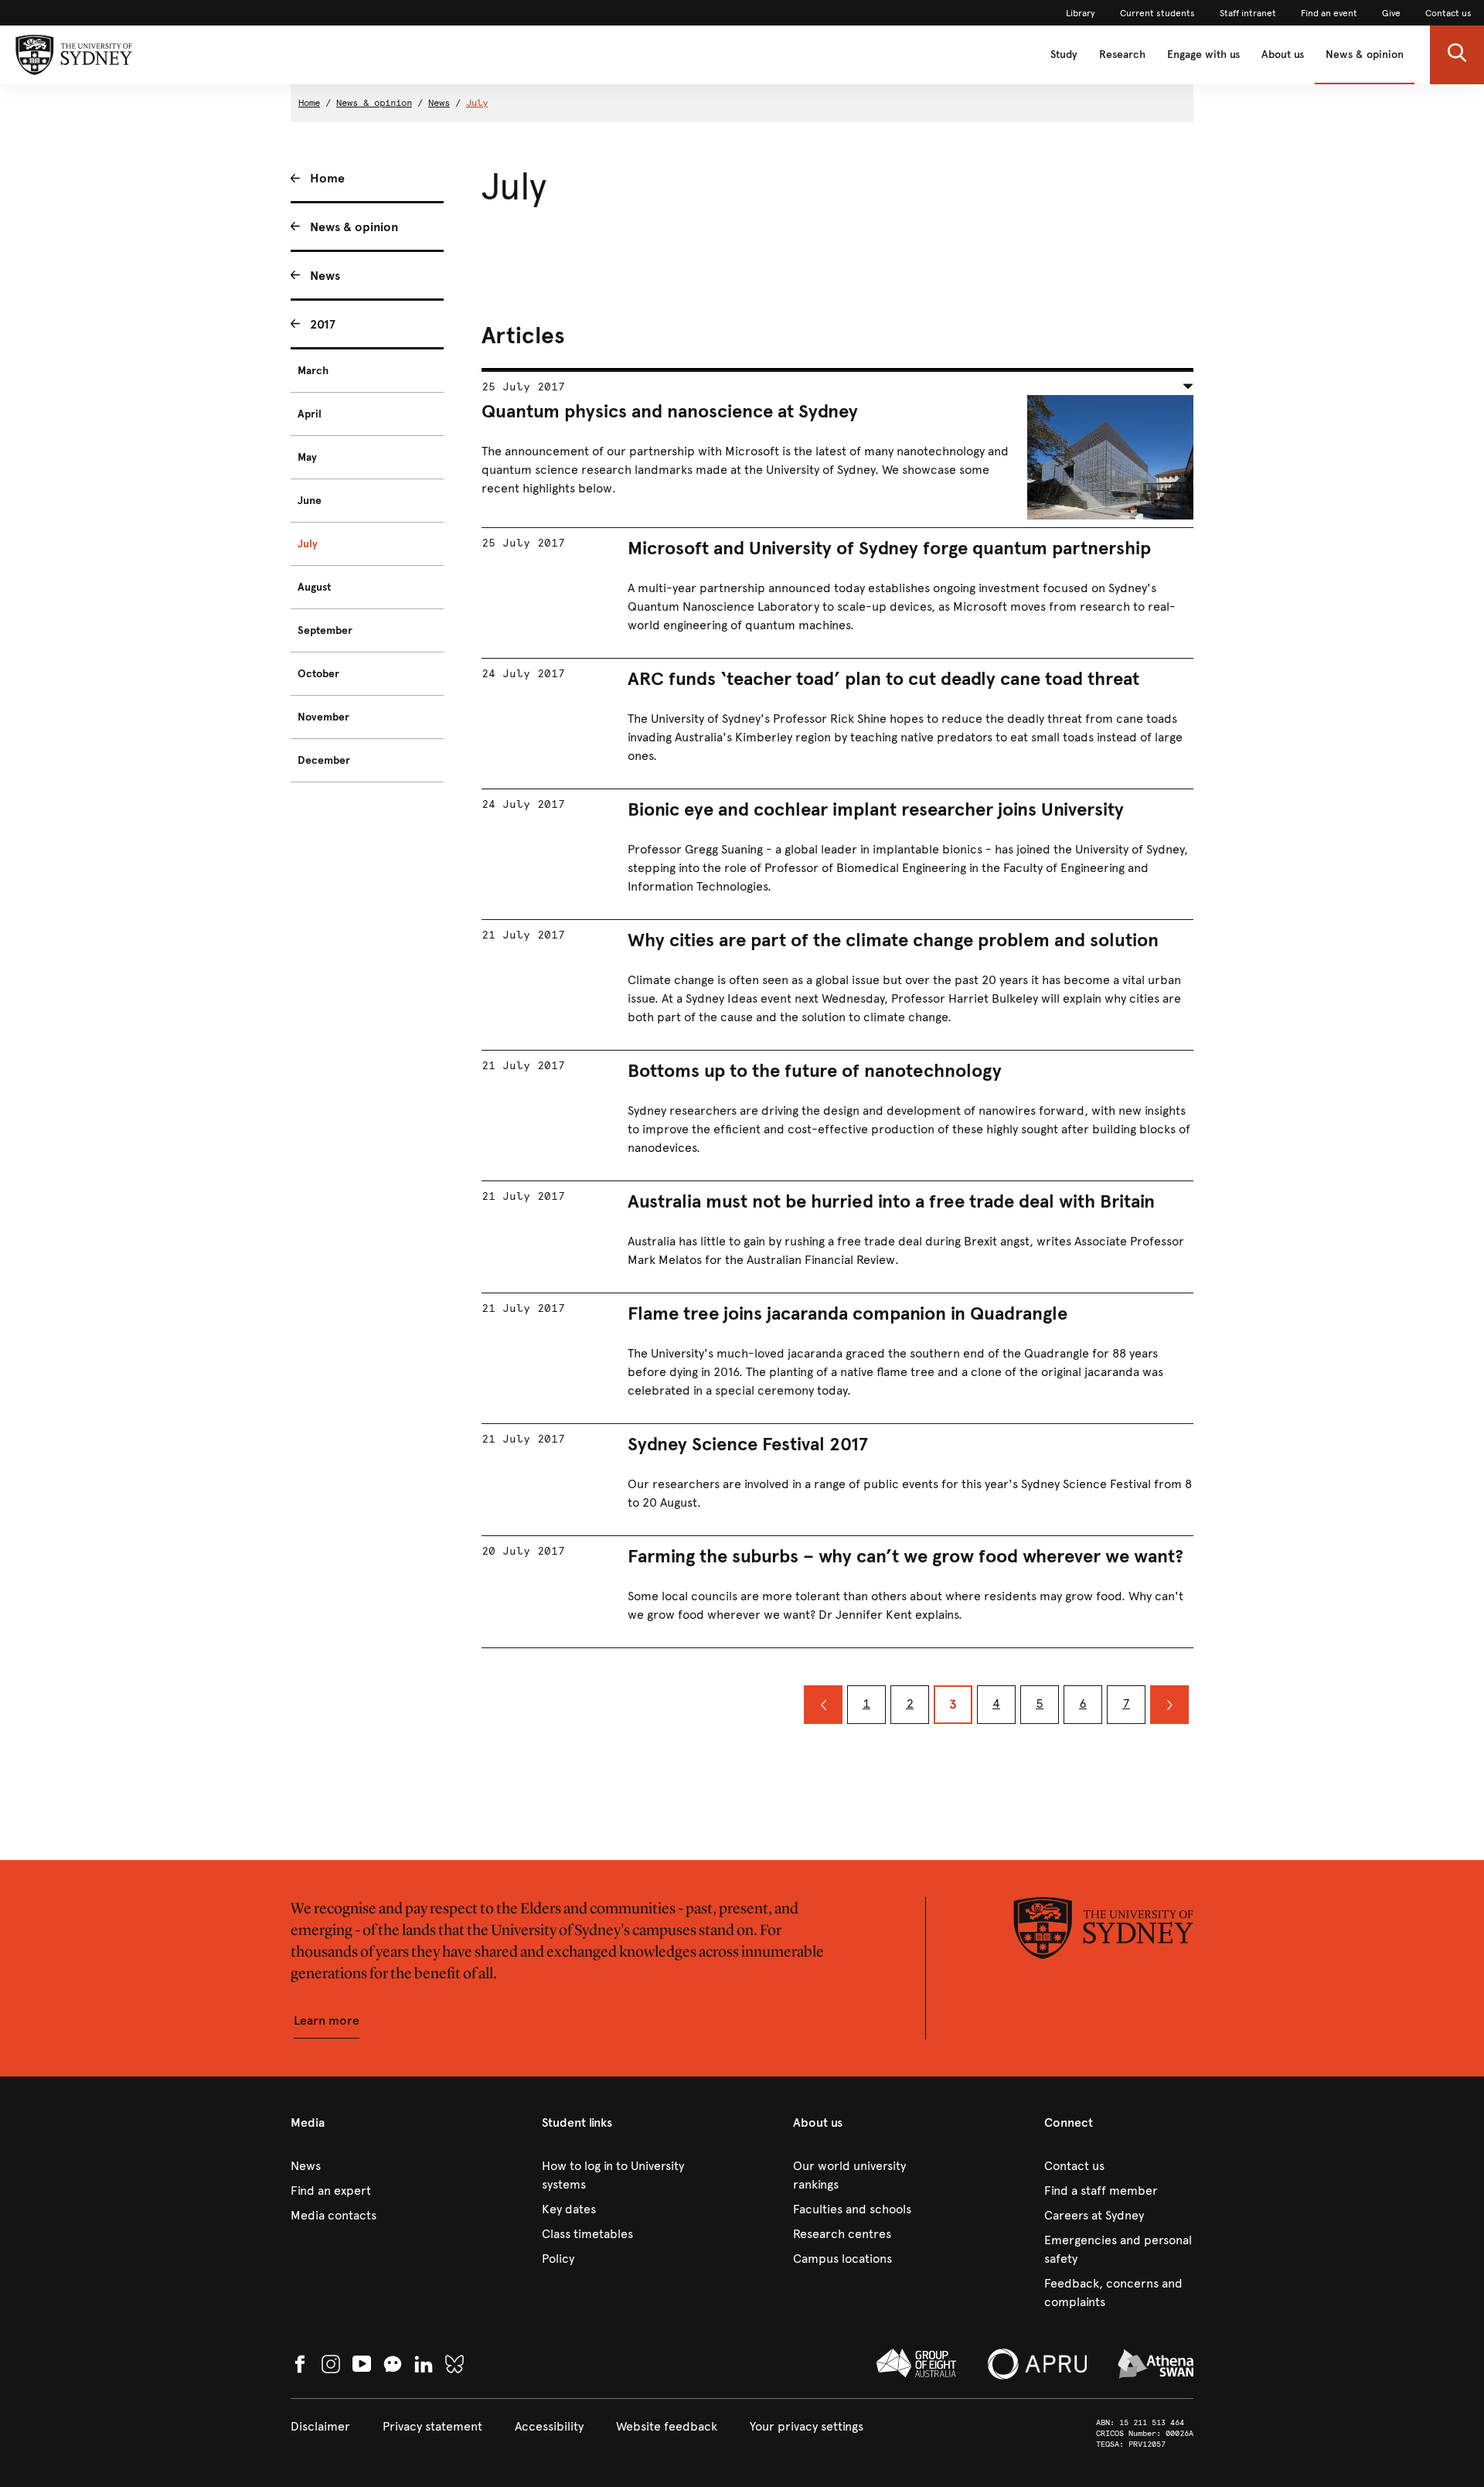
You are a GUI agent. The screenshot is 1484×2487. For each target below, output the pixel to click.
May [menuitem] (307, 457)
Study (1064, 55)
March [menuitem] (313, 371)
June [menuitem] (310, 501)
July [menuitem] (308, 544)
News (439, 103)
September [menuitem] (325, 630)
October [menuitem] (318, 674)
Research (1122, 55)
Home (309, 103)
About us (1283, 55)
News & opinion (1365, 55)
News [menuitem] (325, 276)
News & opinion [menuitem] (354, 227)
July (477, 103)
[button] (1457, 55)
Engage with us (1203, 55)
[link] (1081, 13)
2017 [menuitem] (323, 324)
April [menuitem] (310, 414)
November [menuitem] (323, 717)
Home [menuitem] (327, 178)
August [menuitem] (314, 587)
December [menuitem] (324, 760)
